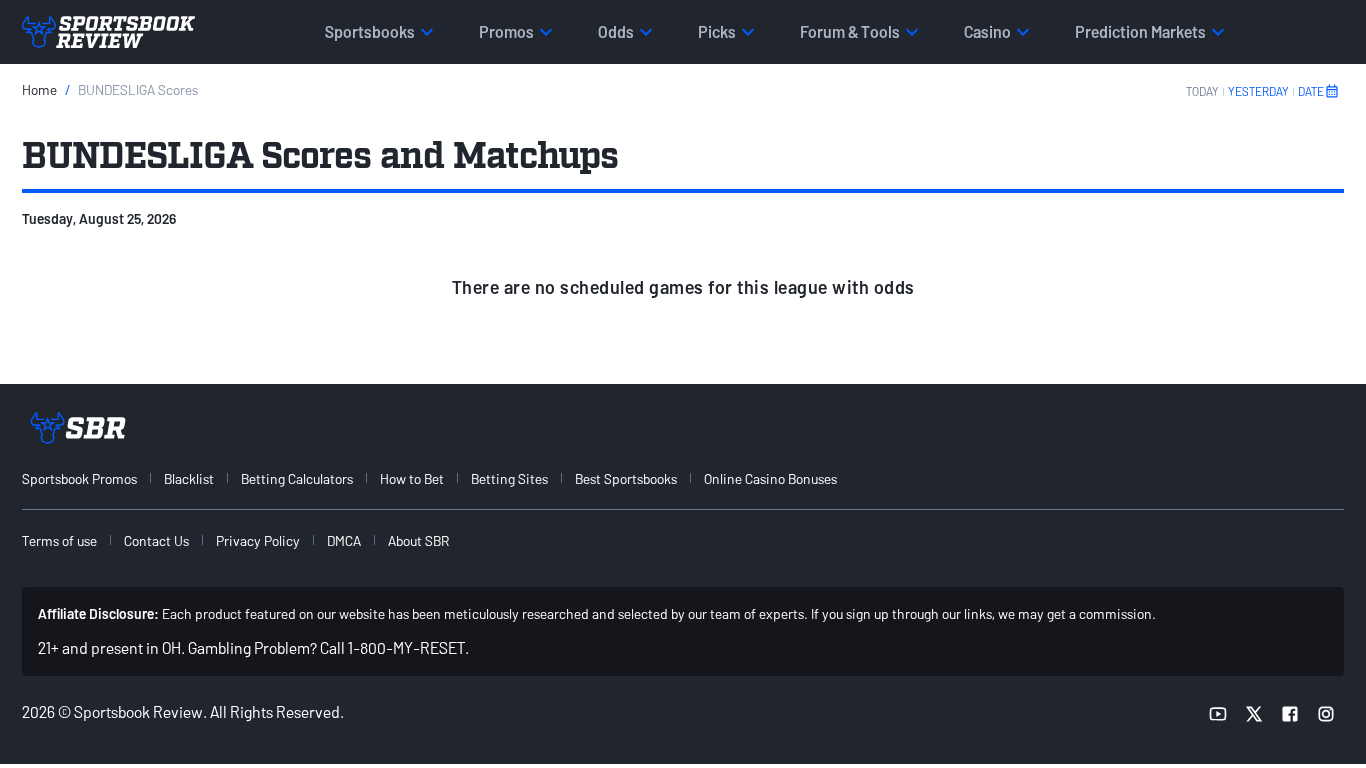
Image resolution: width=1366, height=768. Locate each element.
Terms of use (59, 540)
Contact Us (156, 540)
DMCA (344, 540)
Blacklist (189, 478)
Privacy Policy (258, 540)
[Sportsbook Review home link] (78, 428)
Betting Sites (509, 478)
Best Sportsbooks (626, 478)
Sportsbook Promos (79, 478)
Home (39, 89)
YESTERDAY (1258, 91)
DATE (1311, 91)
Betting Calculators (297, 478)
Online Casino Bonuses (770, 478)
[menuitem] (91, 478)
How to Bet (412, 478)
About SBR (418, 540)
